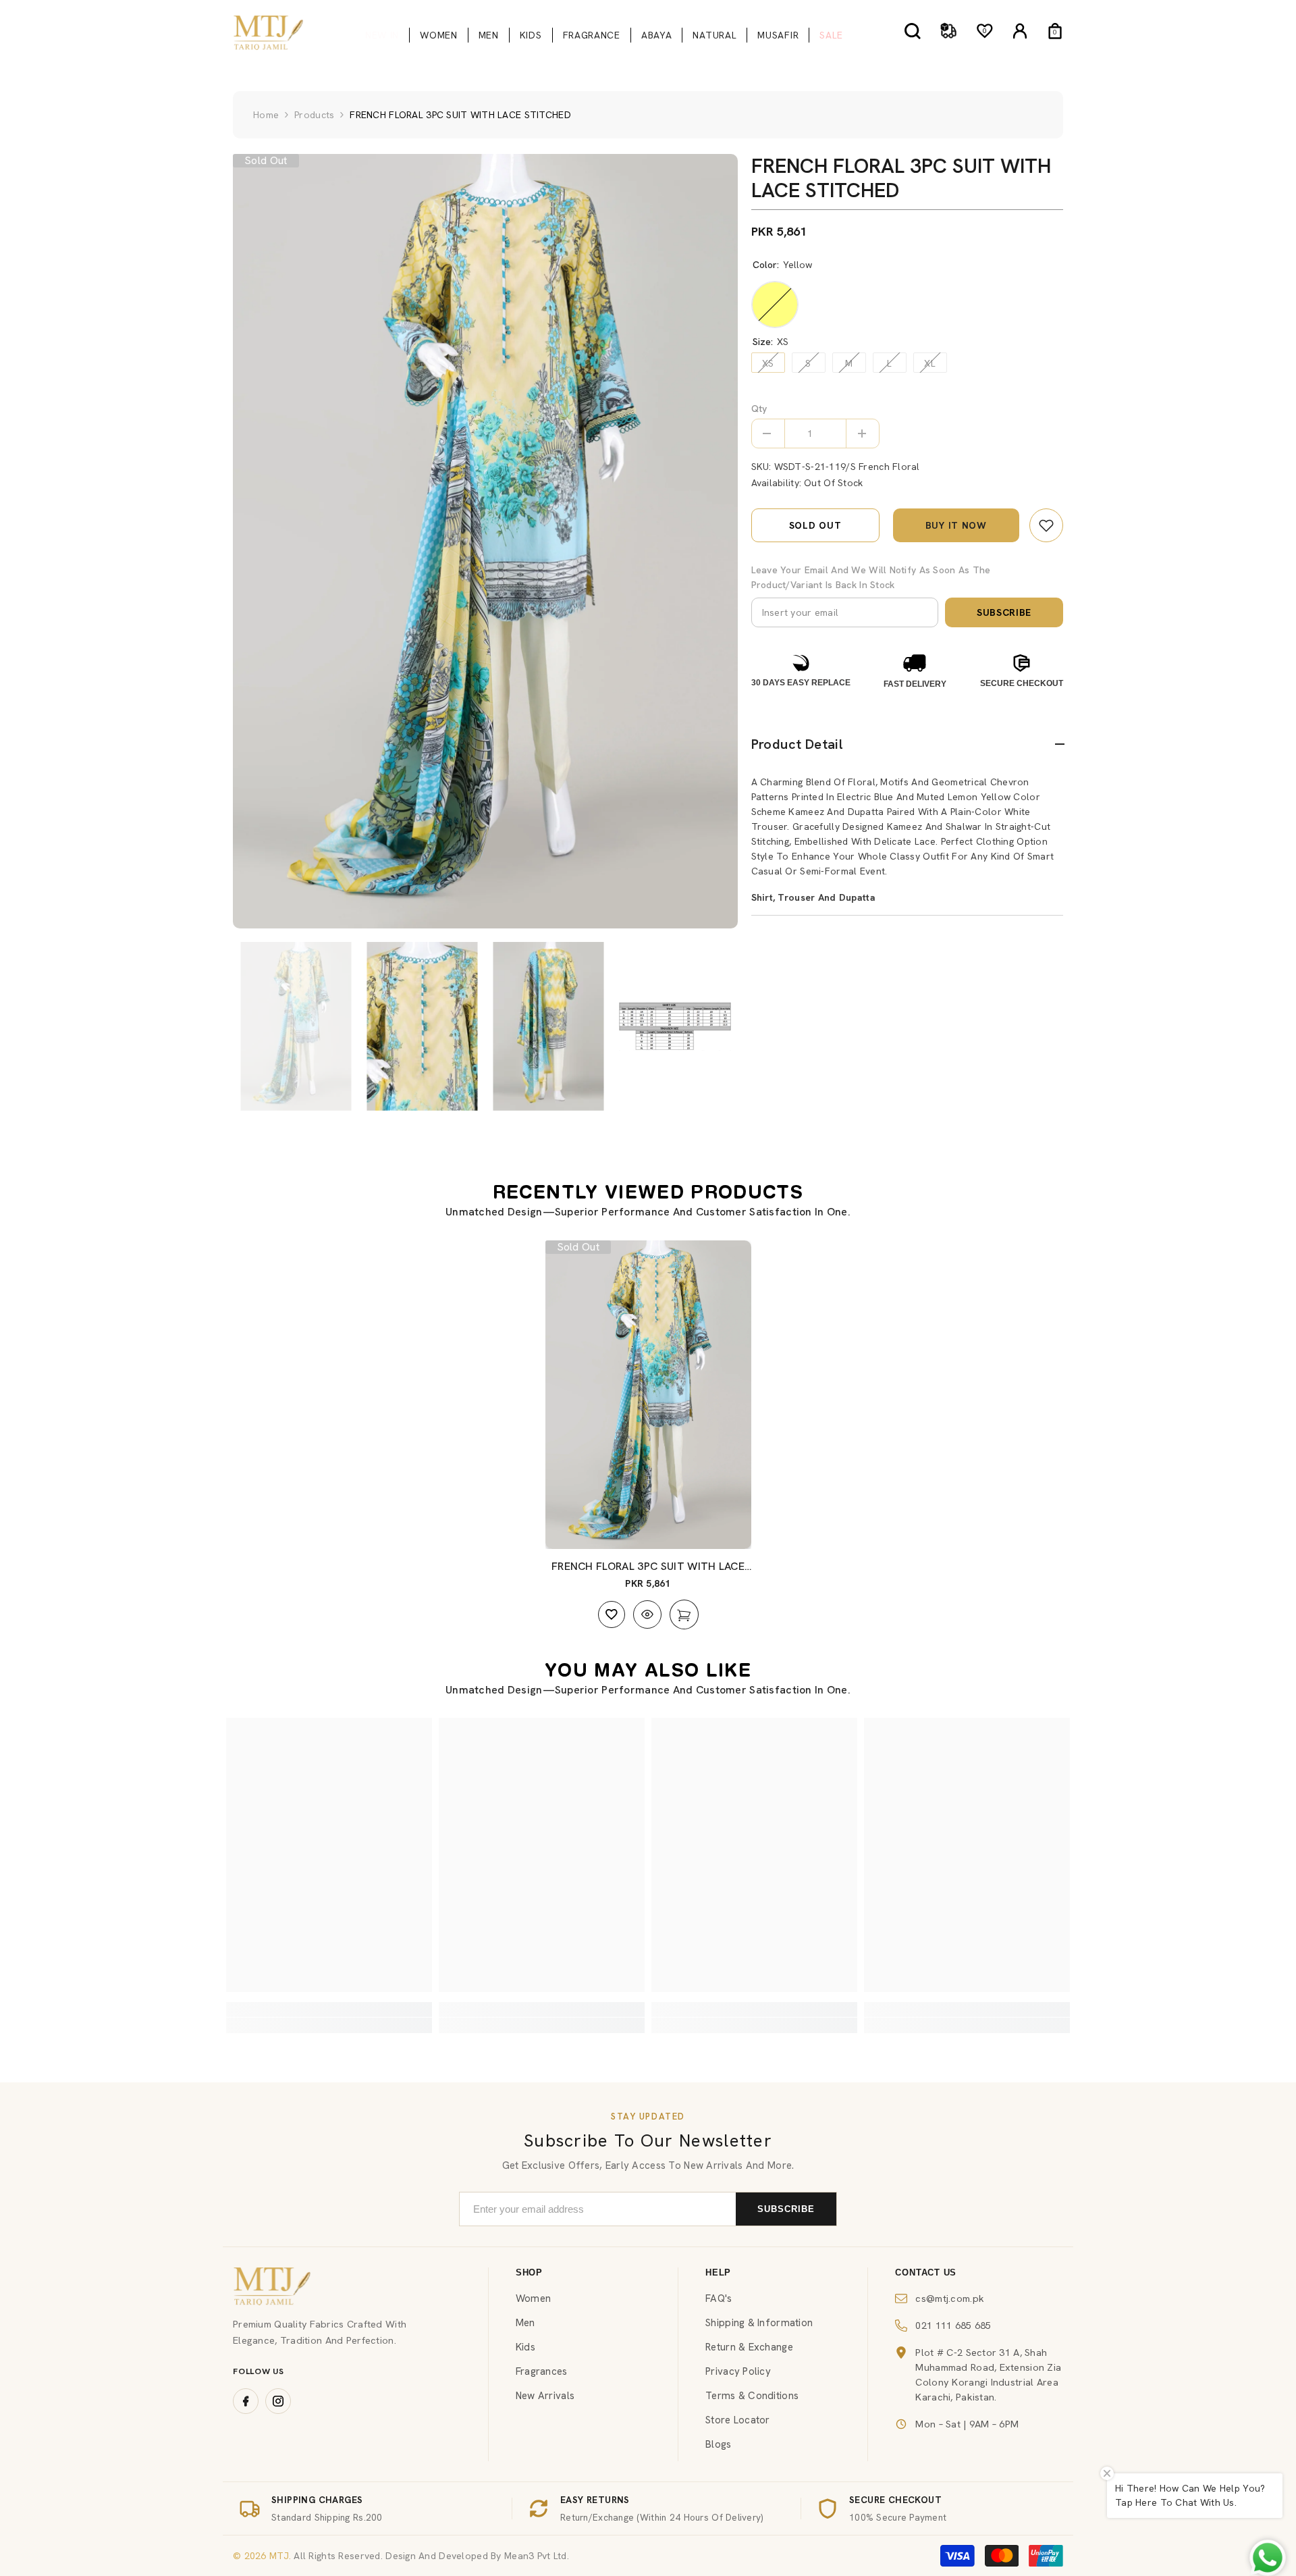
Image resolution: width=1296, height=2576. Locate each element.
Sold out (815, 525)
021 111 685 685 (953, 2325)
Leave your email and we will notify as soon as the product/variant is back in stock (871, 577)
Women (533, 2298)
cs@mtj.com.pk (950, 2298)
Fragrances (542, 2371)
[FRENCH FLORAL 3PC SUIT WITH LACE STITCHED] (648, 1395)
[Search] (913, 31)
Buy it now (956, 525)
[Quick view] (647, 1614)
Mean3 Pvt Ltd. (537, 2556)
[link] (1046, 525)
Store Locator (738, 2420)
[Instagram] (278, 2401)
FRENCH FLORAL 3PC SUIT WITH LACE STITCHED (648, 1567)
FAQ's (719, 2298)
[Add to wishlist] (612, 1614)
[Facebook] (246, 2401)
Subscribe (1004, 612)
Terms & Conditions (752, 2396)
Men (525, 2323)
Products (314, 115)
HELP (718, 2272)
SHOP (529, 2272)
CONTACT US (926, 2272)
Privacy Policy (738, 2371)
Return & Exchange (749, 2347)
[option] (485, 541)
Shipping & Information (759, 2323)
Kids (525, 2347)
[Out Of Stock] (684, 1614)
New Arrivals (545, 2396)
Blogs (718, 2444)
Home (266, 115)
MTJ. (279, 2556)
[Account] (1020, 31)
